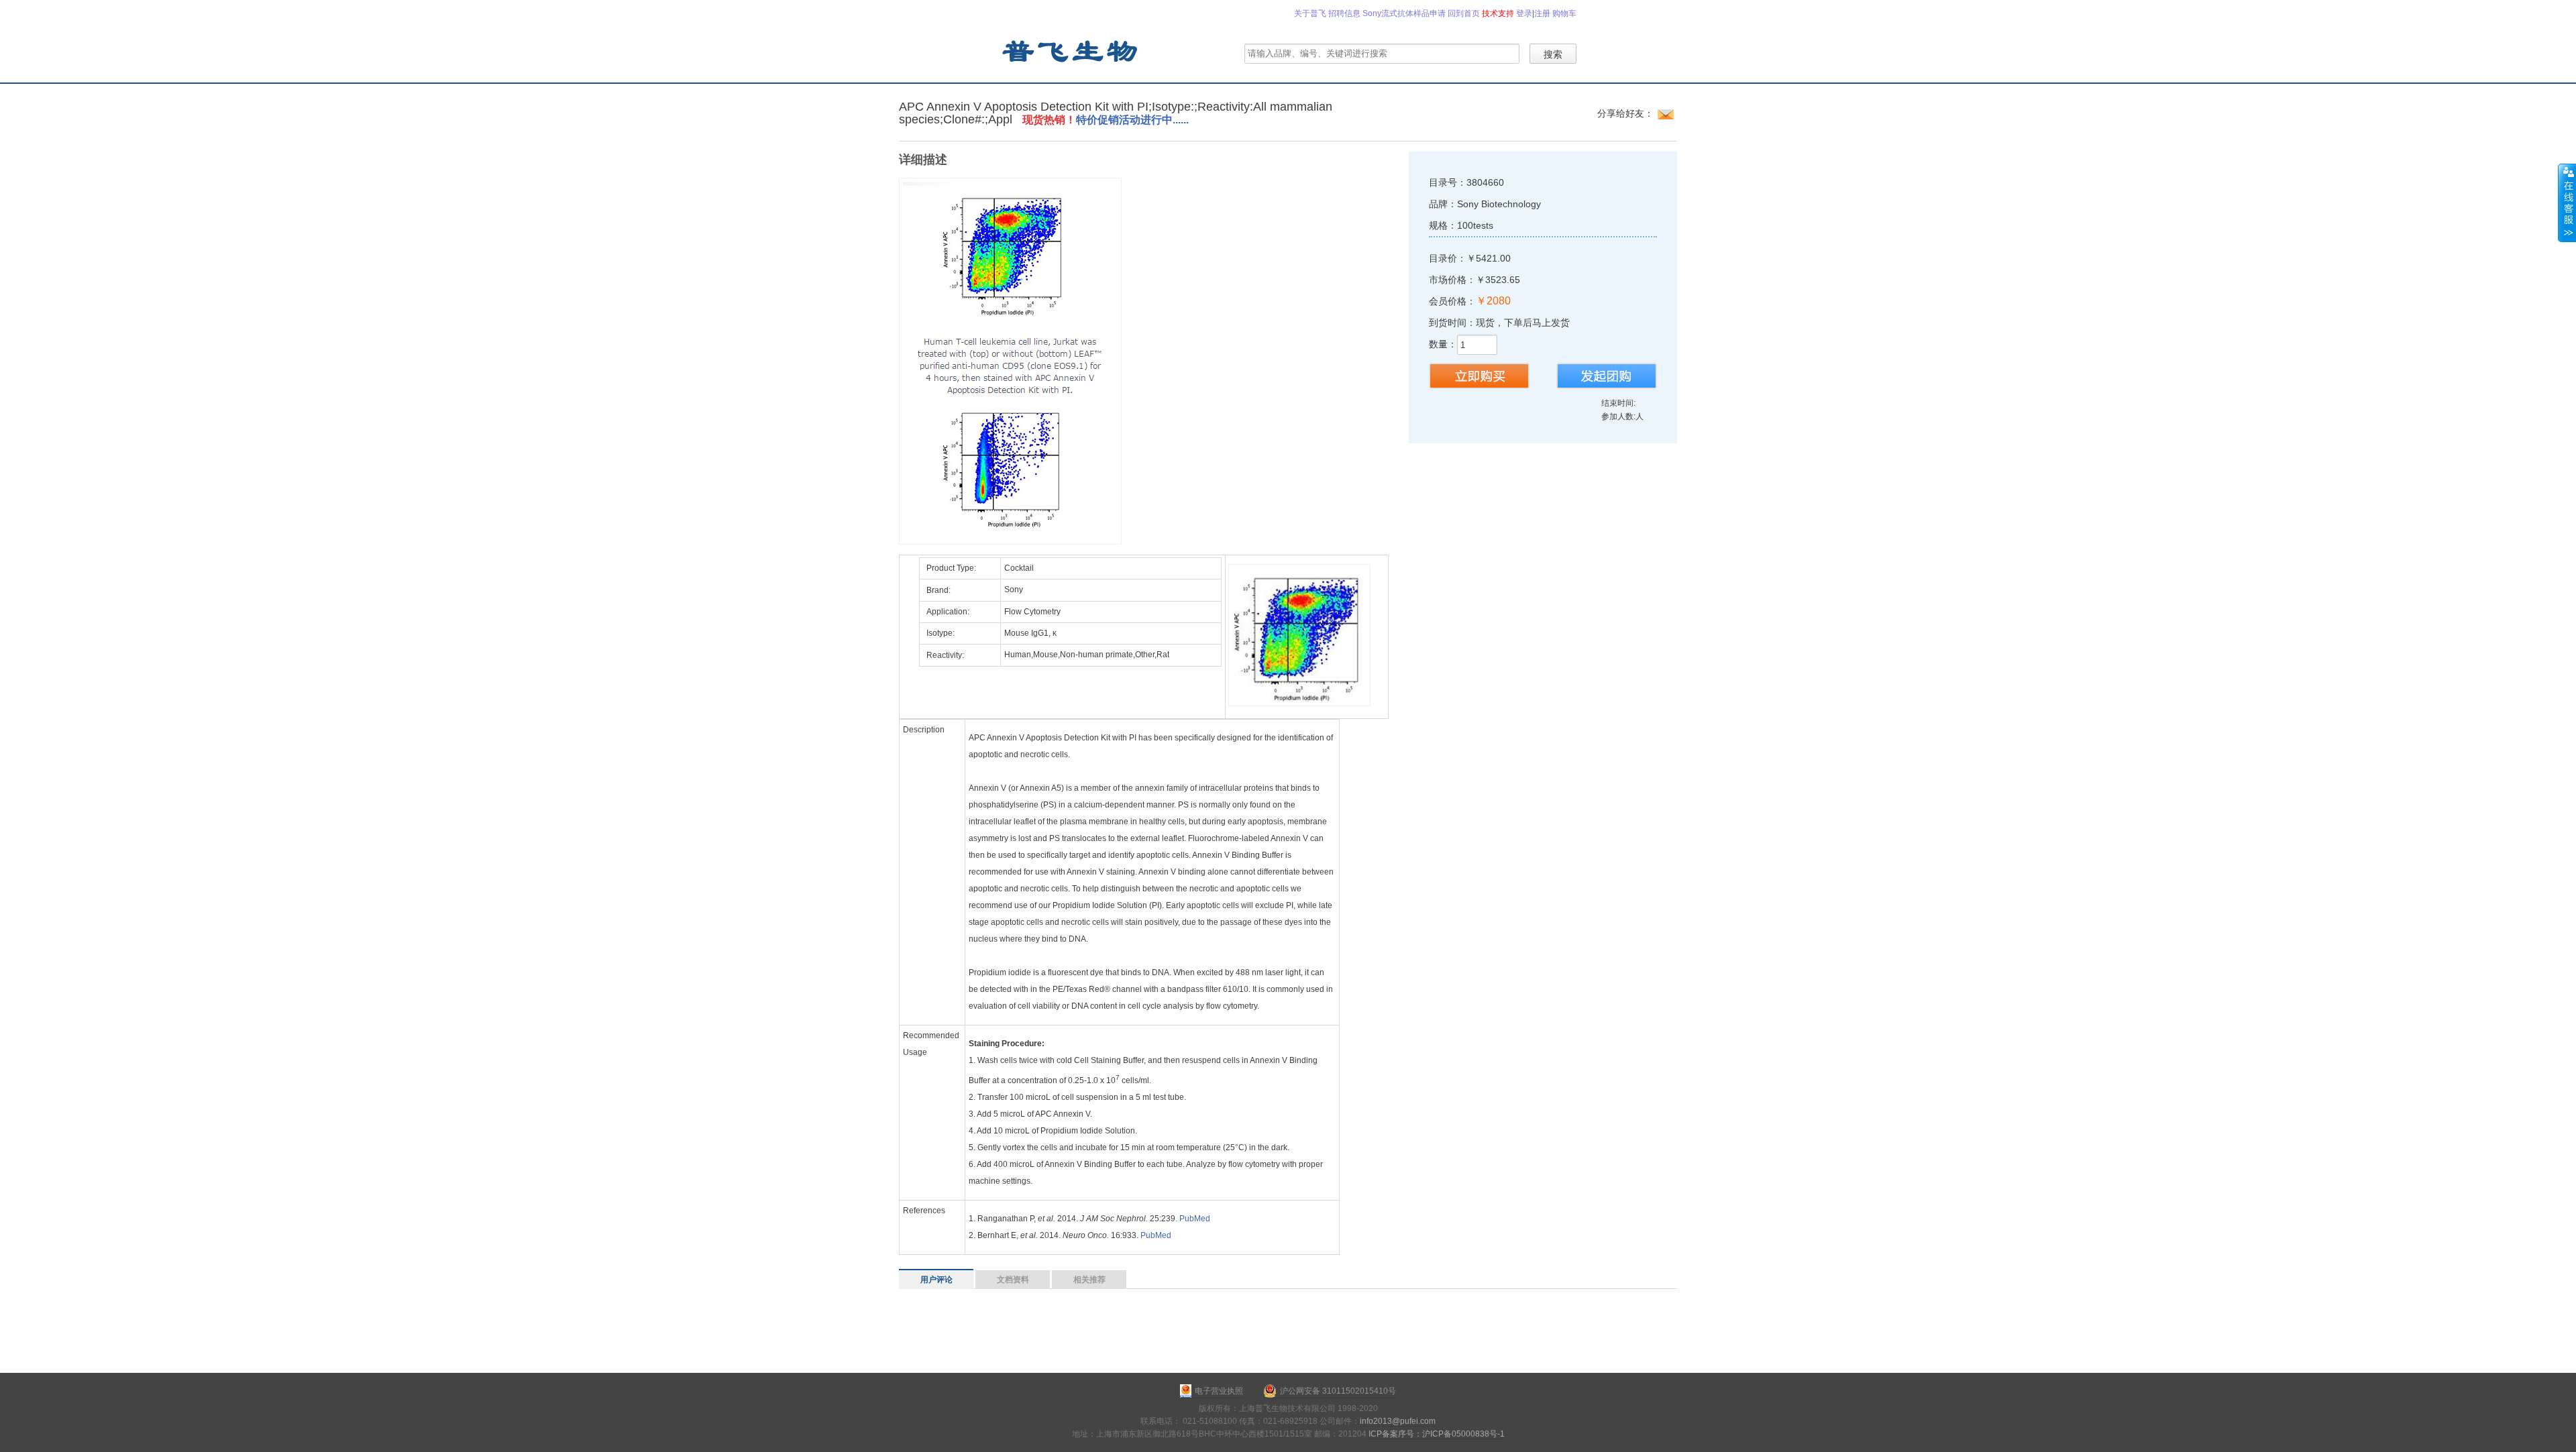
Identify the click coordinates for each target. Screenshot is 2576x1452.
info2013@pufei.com (1398, 1421)
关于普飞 (1310, 13)
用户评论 (936, 1280)
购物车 (1564, 13)
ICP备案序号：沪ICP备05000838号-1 (1437, 1434)
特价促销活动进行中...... (1134, 120)
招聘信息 (1344, 13)
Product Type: (951, 568)
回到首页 (1464, 13)
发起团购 (1607, 376)
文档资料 (1013, 1280)
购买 (1479, 376)
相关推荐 (1089, 1280)
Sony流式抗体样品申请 (1404, 13)
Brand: (938, 590)
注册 (1542, 13)
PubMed (1195, 1219)
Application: (948, 612)
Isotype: (941, 633)
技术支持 (1498, 13)
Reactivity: (945, 655)
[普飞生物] (1069, 50)
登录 (1524, 13)
